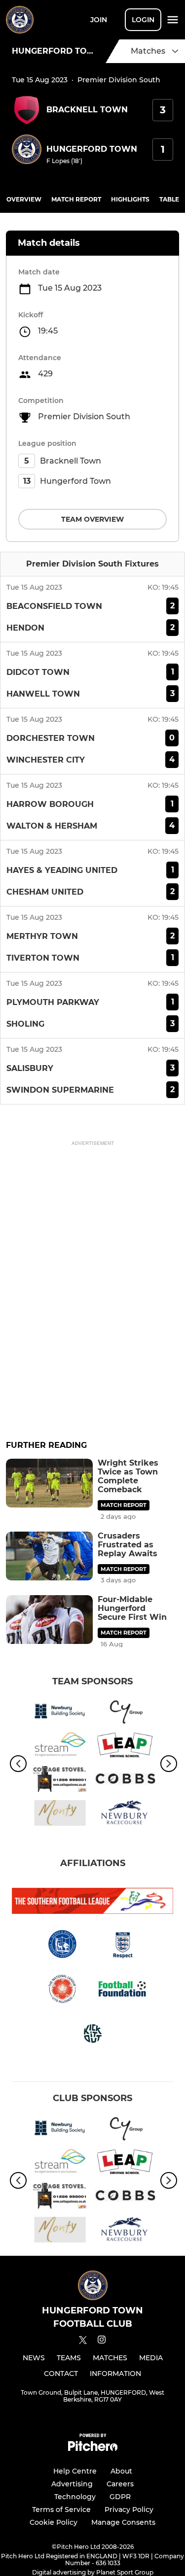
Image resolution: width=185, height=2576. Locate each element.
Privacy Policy (129, 2509)
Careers (120, 2484)
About (121, 2471)
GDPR (120, 2497)
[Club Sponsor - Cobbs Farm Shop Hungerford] (126, 1781)
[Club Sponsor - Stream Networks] (60, 1747)
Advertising (72, 2484)
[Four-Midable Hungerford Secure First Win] (49, 1620)
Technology (75, 2497)
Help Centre (75, 2471)
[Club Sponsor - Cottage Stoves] (60, 1781)
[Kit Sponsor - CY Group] (126, 1713)
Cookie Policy (54, 2522)
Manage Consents (123, 2522)
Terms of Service (61, 2509)
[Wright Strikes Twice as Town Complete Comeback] (49, 1483)
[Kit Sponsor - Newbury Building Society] (60, 1713)
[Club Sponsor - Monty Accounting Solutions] (60, 1815)
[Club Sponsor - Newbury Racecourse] (126, 1815)
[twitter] (83, 2342)
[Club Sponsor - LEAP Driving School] (126, 1747)
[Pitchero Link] (93, 2449)
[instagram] (102, 2341)
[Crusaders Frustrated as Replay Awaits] (49, 1556)
